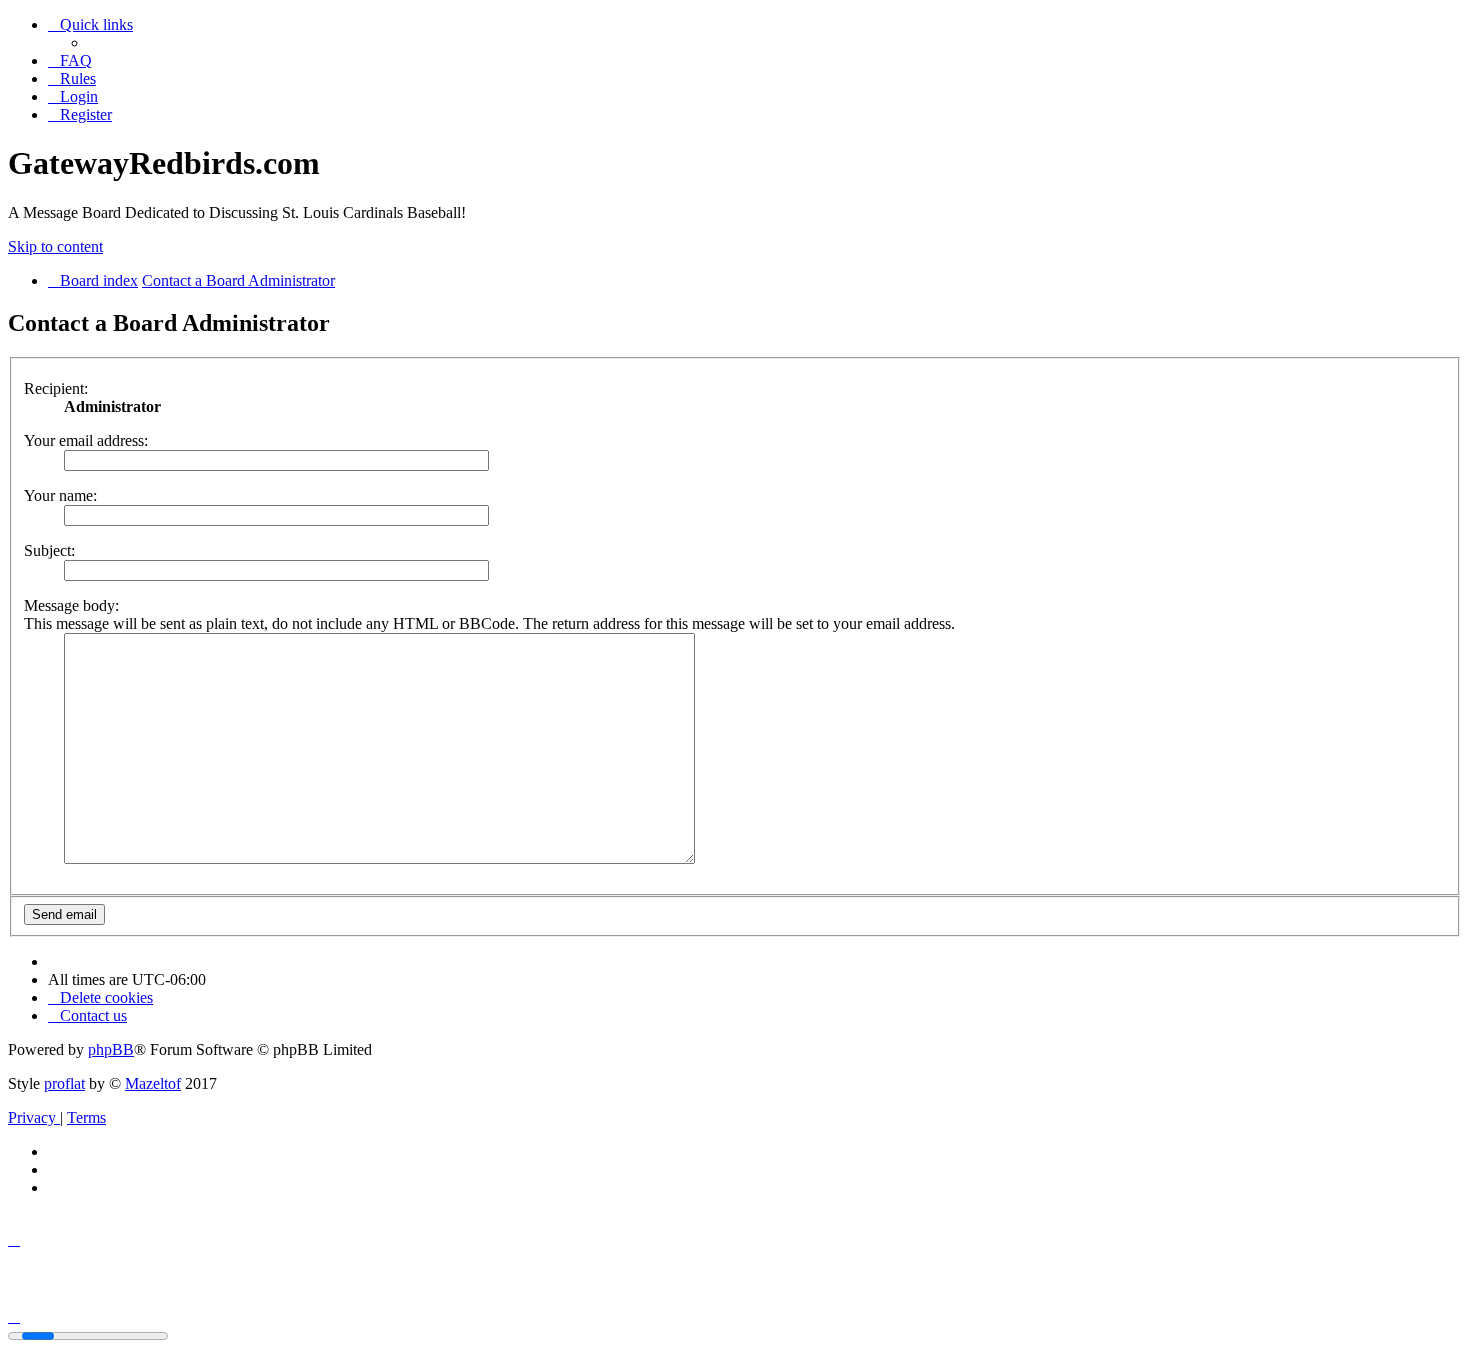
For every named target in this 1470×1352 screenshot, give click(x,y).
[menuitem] (70, 60)
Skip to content (55, 246)
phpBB (111, 1049)
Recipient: (56, 388)
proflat (64, 1083)
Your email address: (86, 440)
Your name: (60, 495)
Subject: (49, 550)
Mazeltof (153, 1083)
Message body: (71, 605)
